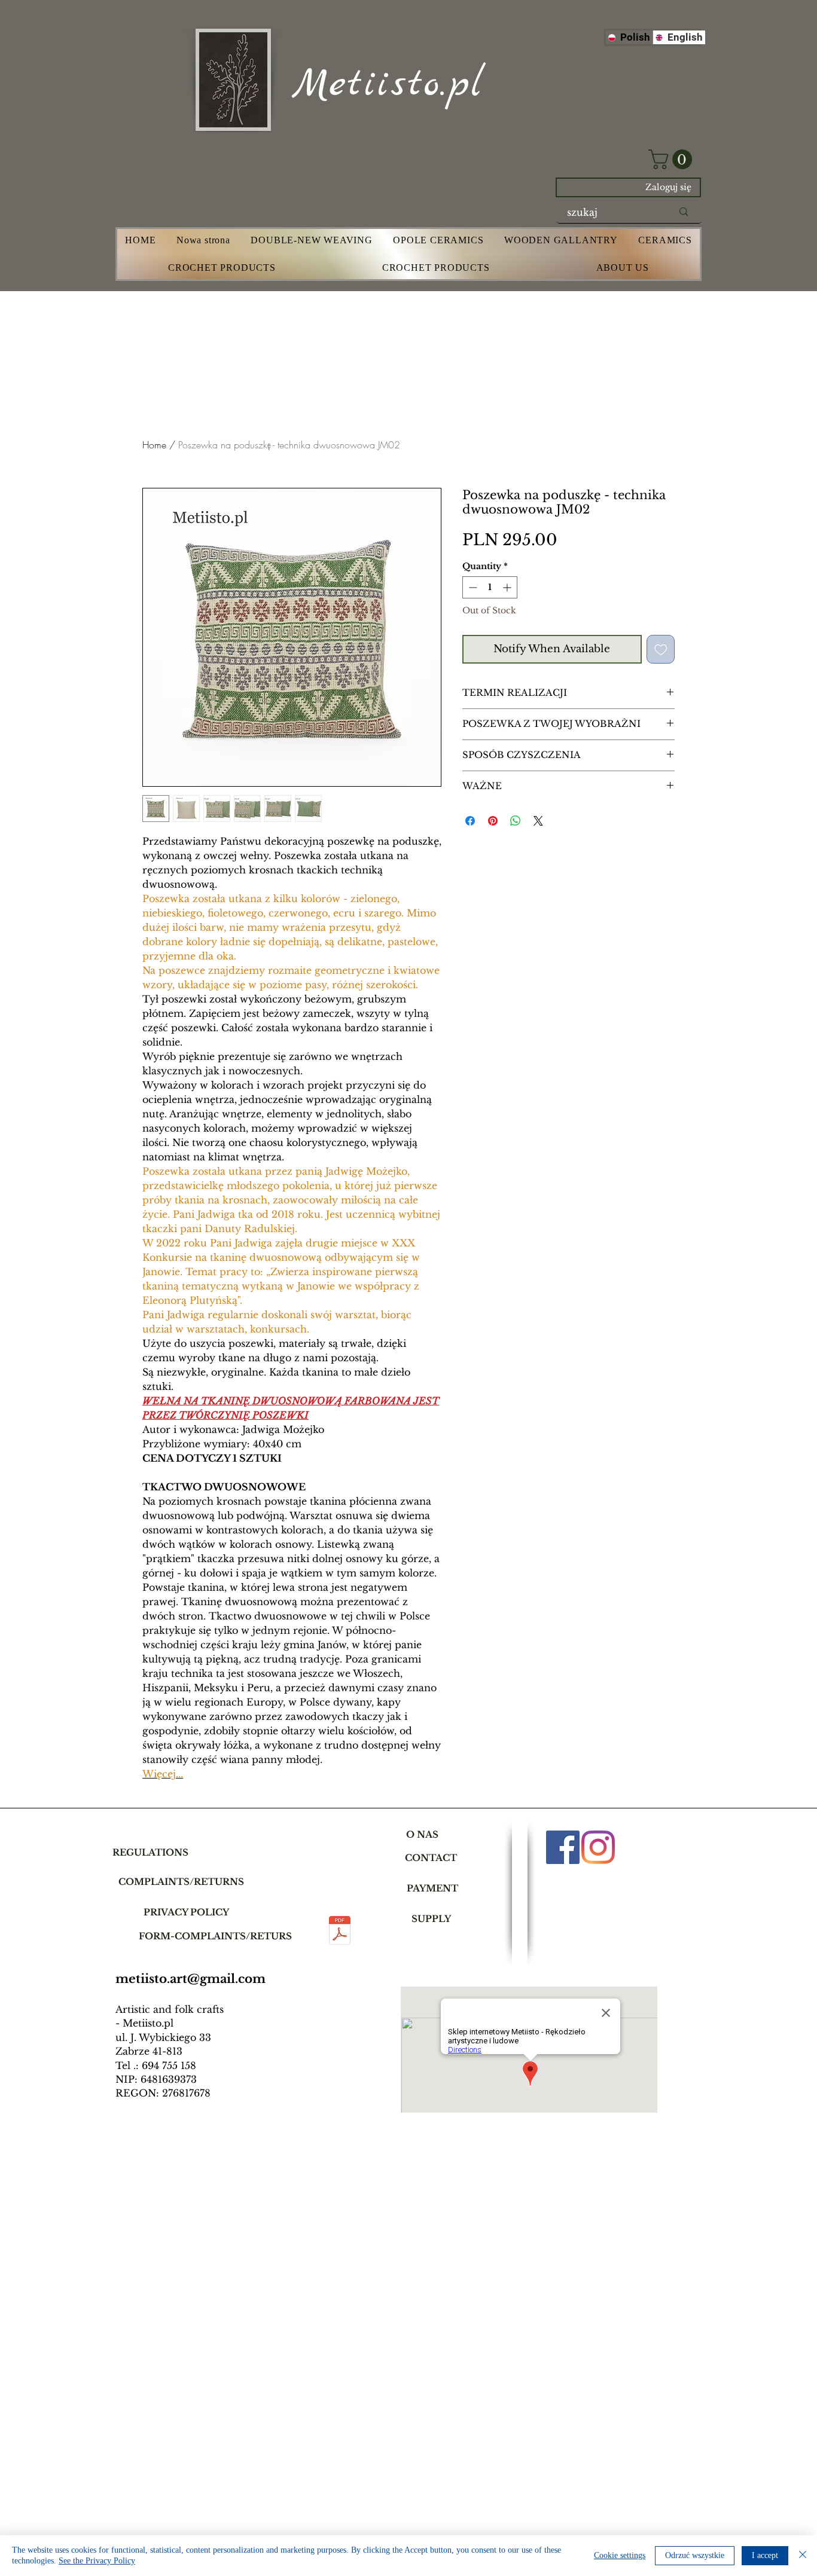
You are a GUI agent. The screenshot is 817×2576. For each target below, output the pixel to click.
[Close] (803, 2556)
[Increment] (508, 587)
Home (154, 445)
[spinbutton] (490, 587)
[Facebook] (563, 1847)
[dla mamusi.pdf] (339, 1932)
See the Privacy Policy (97, 2561)
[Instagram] (598, 1847)
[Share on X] (538, 821)
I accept (765, 2555)
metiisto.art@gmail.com (190, 1979)
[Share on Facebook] (470, 821)
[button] (673, 159)
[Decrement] (472, 587)
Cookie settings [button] (620, 2555)
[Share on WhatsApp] (516, 821)
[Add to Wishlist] (661, 649)
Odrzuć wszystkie (695, 2555)
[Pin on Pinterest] (493, 821)
